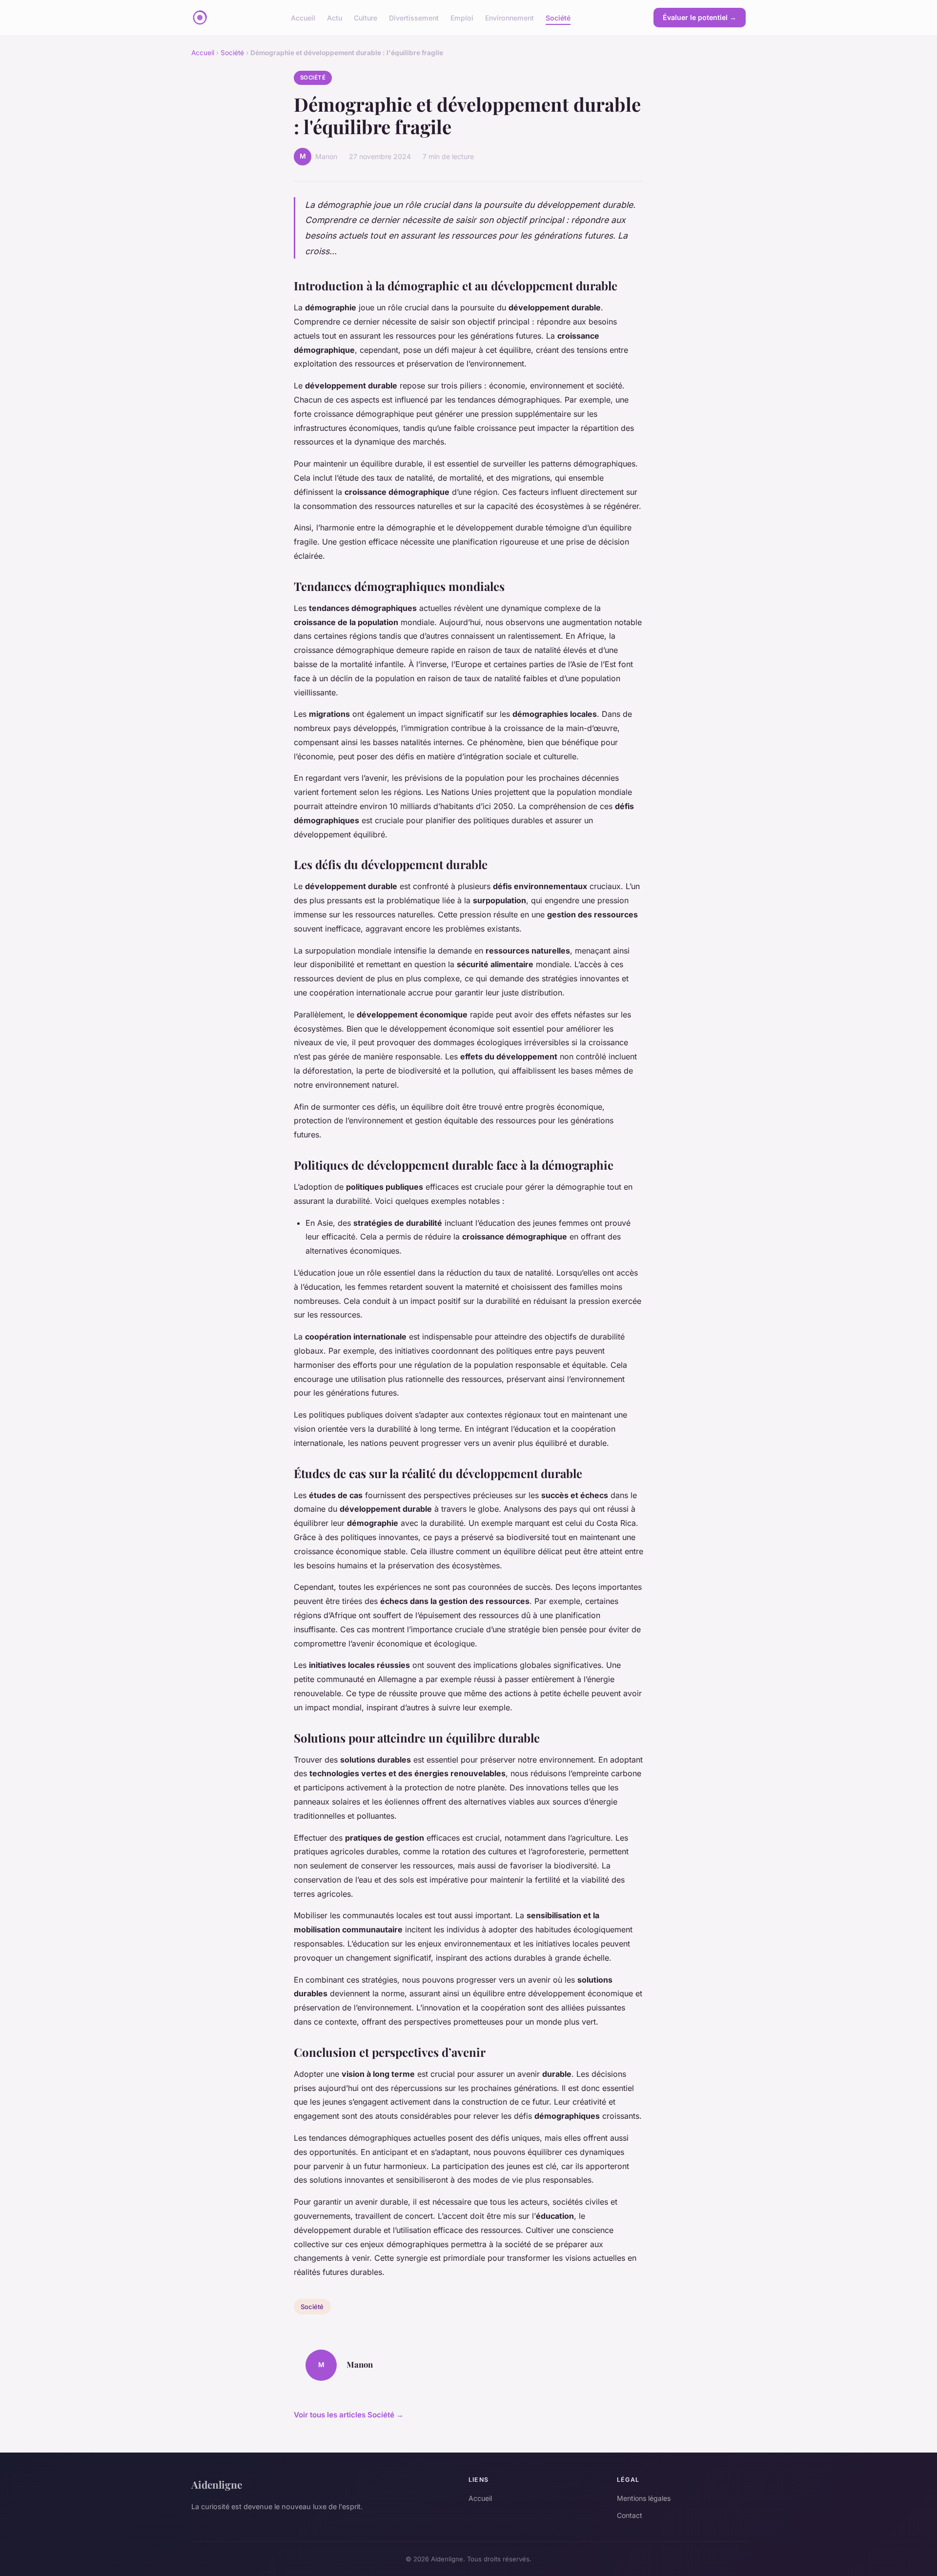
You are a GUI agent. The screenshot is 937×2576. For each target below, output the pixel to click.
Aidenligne (217, 2484)
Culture (366, 17)
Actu (335, 17)
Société (558, 17)
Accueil (303, 17)
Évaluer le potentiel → (700, 17)
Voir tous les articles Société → (349, 2415)
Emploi (462, 17)
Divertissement (414, 17)
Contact (630, 2515)
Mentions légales (644, 2498)
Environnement (509, 17)
